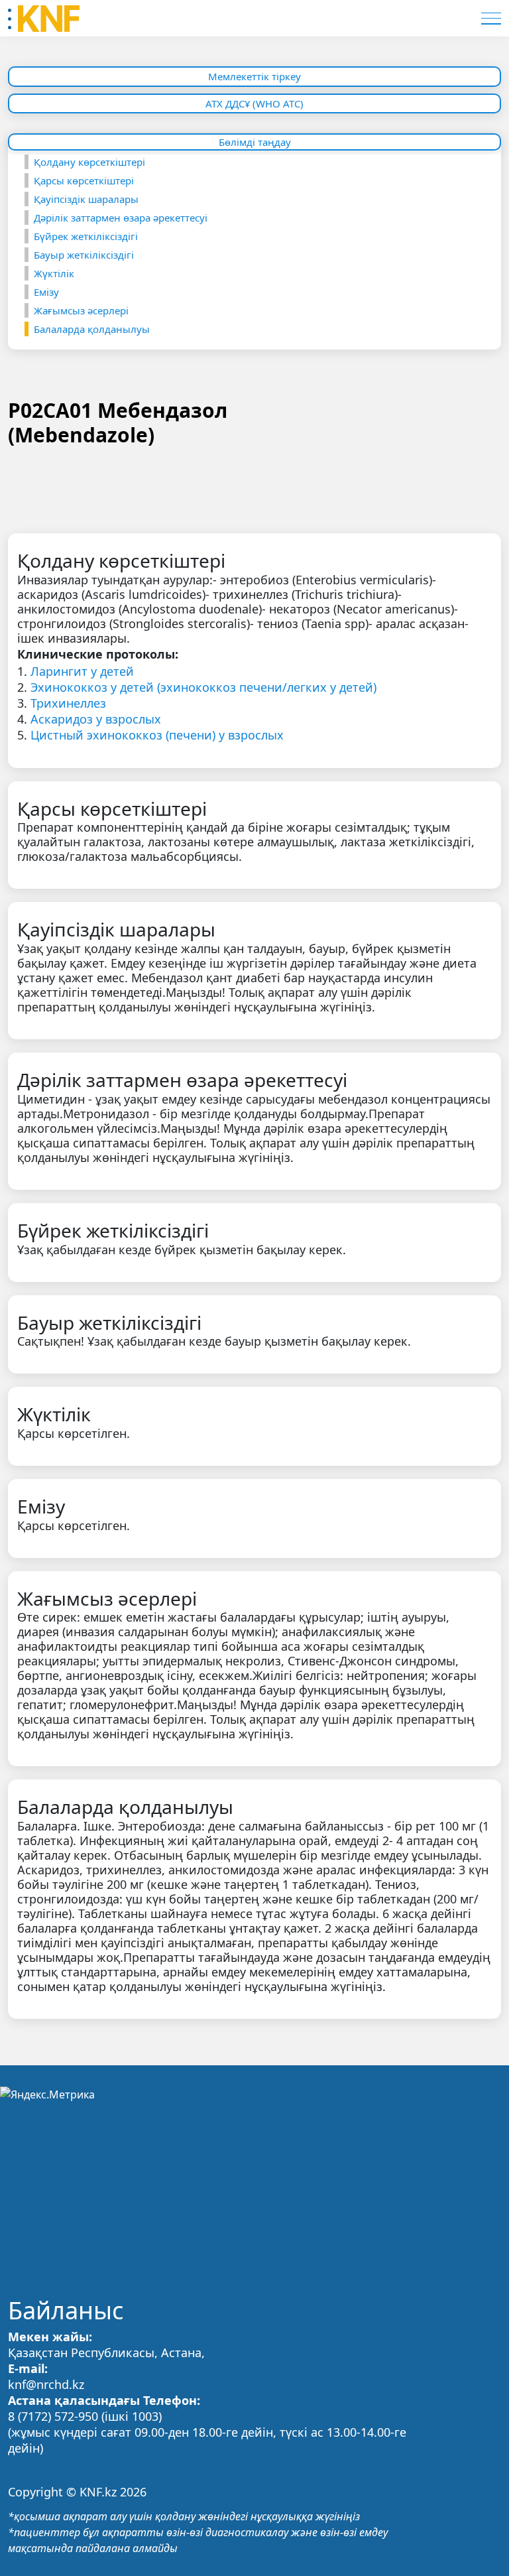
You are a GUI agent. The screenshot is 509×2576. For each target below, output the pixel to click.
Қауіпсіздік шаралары (86, 199)
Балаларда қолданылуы (92, 329)
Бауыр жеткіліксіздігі (84, 255)
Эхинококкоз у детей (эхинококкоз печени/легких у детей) (203, 687)
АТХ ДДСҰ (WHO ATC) (254, 103)
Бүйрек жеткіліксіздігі (86, 236)
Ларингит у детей (82, 671)
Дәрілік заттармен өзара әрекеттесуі (121, 218)
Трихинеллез (68, 703)
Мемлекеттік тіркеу (254, 76)
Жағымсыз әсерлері (81, 310)
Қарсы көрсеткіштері (84, 180)
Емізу (46, 292)
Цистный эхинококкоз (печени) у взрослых (157, 735)
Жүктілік (54, 273)
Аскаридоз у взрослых (96, 719)
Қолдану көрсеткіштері (89, 162)
